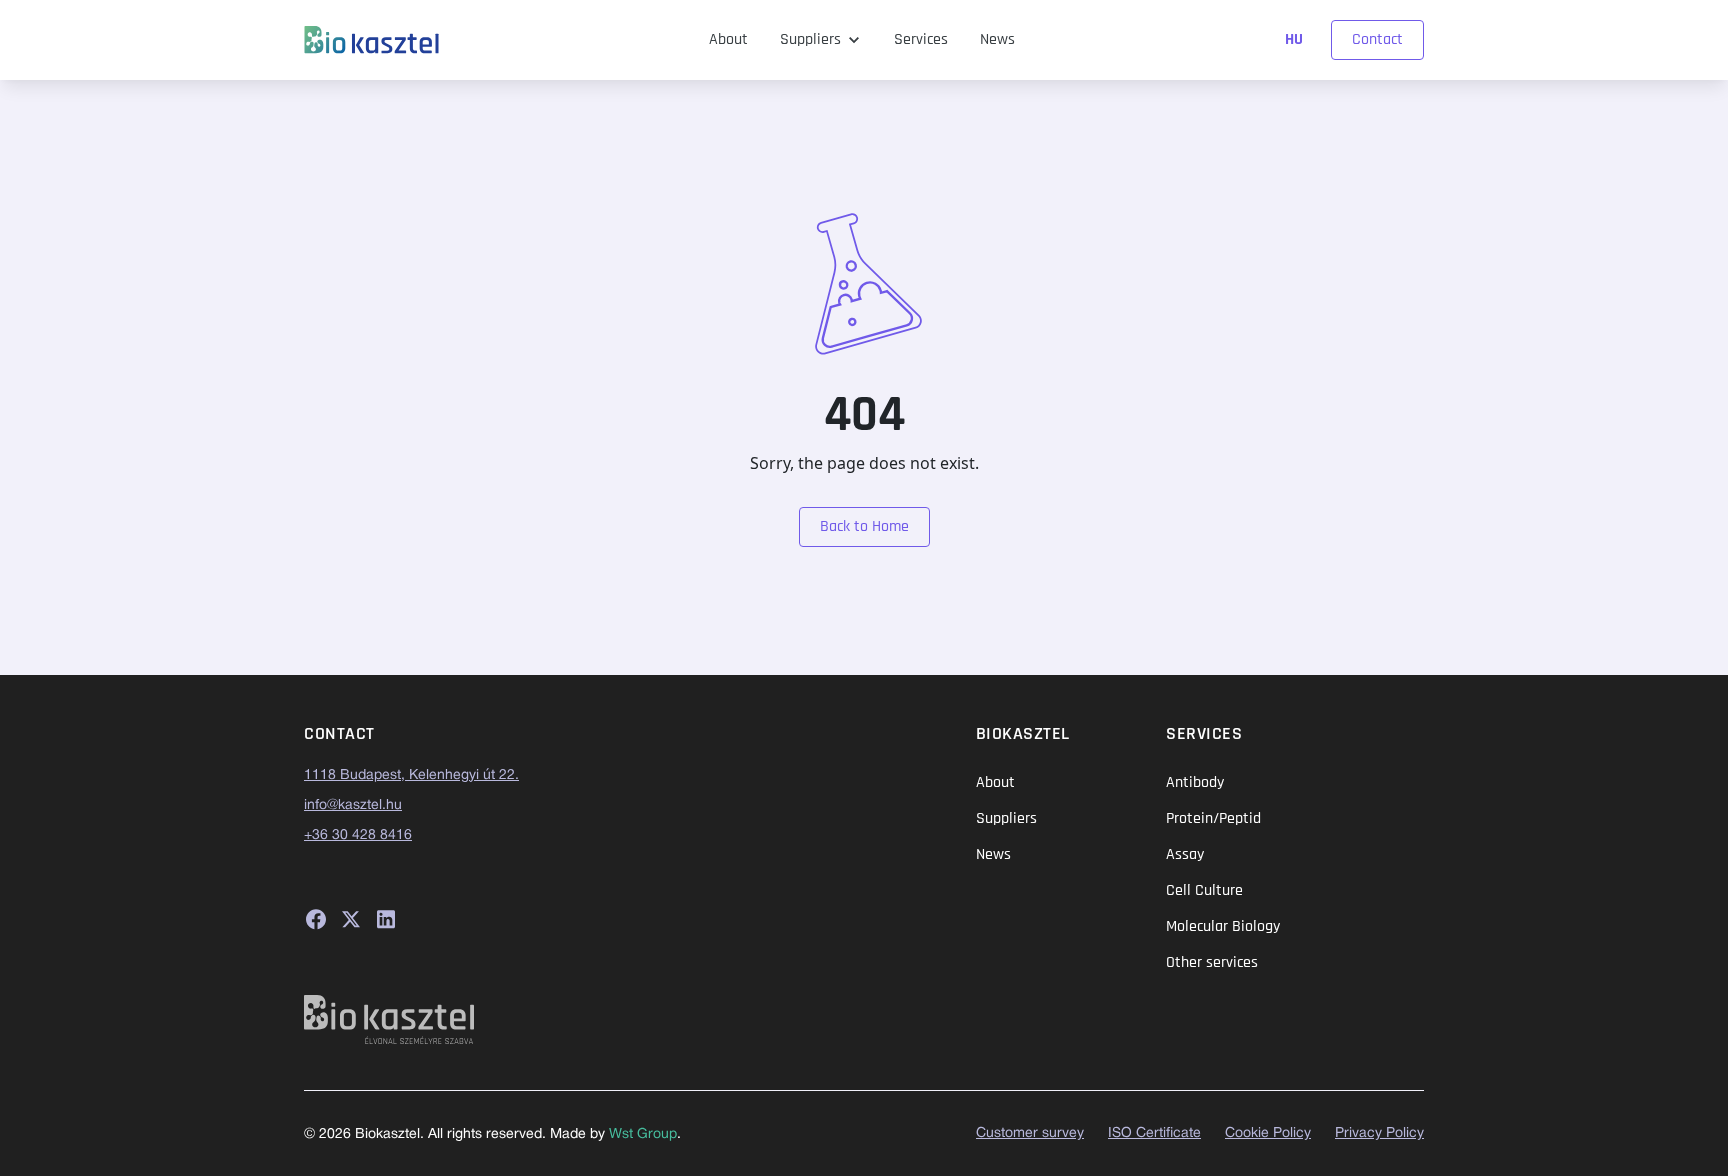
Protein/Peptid (1213, 818)
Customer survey (1030, 1133)
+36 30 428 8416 (358, 835)
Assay (1185, 854)
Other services (1212, 962)
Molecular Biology (1223, 926)
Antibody (1195, 782)
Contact (1377, 39)
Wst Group (643, 1134)
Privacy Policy (1379, 1133)
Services (921, 39)
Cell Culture (1204, 890)
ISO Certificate (1154, 1133)
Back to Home (864, 526)
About (728, 39)
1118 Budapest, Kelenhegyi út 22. (411, 775)
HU (1296, 39)
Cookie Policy (1268, 1133)
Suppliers (810, 39)
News (997, 39)
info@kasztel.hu (353, 805)
